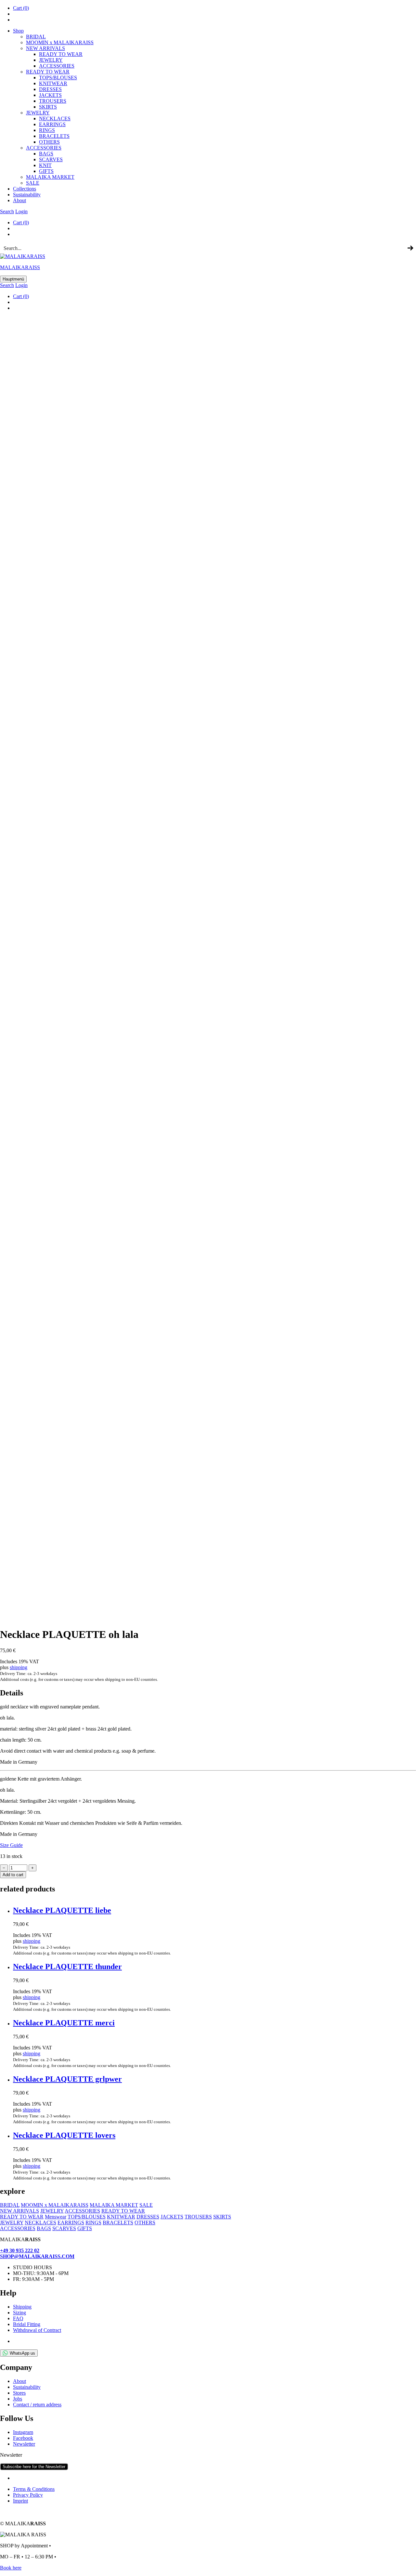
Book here (11, 2568)
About (19, 200)
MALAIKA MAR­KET (50, 177)
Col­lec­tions (25, 189)
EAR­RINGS (52, 124)
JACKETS (172, 2217)
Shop (18, 31)
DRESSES (50, 89)
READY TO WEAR (61, 54)
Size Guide (11, 1845)
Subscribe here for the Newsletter (34, 2467)
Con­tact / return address (37, 2405)
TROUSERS (53, 101)
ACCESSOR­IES (57, 66)
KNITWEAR (121, 2217)
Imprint (20, 2501)
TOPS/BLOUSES (58, 78)
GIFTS (46, 171)
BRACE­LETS (54, 136)
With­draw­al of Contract (37, 2330)
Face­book (23, 2438)
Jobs (18, 2399)
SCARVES (51, 159)
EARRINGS (71, 2223)
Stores (19, 2393)
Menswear (56, 2217)
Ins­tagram (23, 2432)
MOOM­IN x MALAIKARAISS (60, 42)
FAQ (18, 2318)
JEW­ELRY (51, 60)
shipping (19, 1667)
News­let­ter (24, 2444)
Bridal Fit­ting (27, 2324)
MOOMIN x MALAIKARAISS (55, 2205)
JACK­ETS (50, 95)
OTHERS (145, 2223)
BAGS (46, 154)
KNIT (45, 165)
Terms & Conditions (34, 2489)
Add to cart (13, 1875)
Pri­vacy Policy (28, 2495)
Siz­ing (19, 2313)
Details (12, 1693)
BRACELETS (118, 2223)
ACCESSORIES (82, 2211)
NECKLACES (40, 2223)
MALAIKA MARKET (114, 2205)
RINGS (47, 130)
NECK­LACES (55, 118)
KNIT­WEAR (53, 83)
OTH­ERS (49, 142)
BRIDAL (36, 37)
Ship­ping (22, 2307)
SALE (33, 183)
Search (7, 211)
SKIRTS (48, 107)
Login (21, 211)
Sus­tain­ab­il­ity (27, 195)
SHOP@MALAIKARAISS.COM (37, 2256)
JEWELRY (52, 2211)
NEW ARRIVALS (45, 48)
